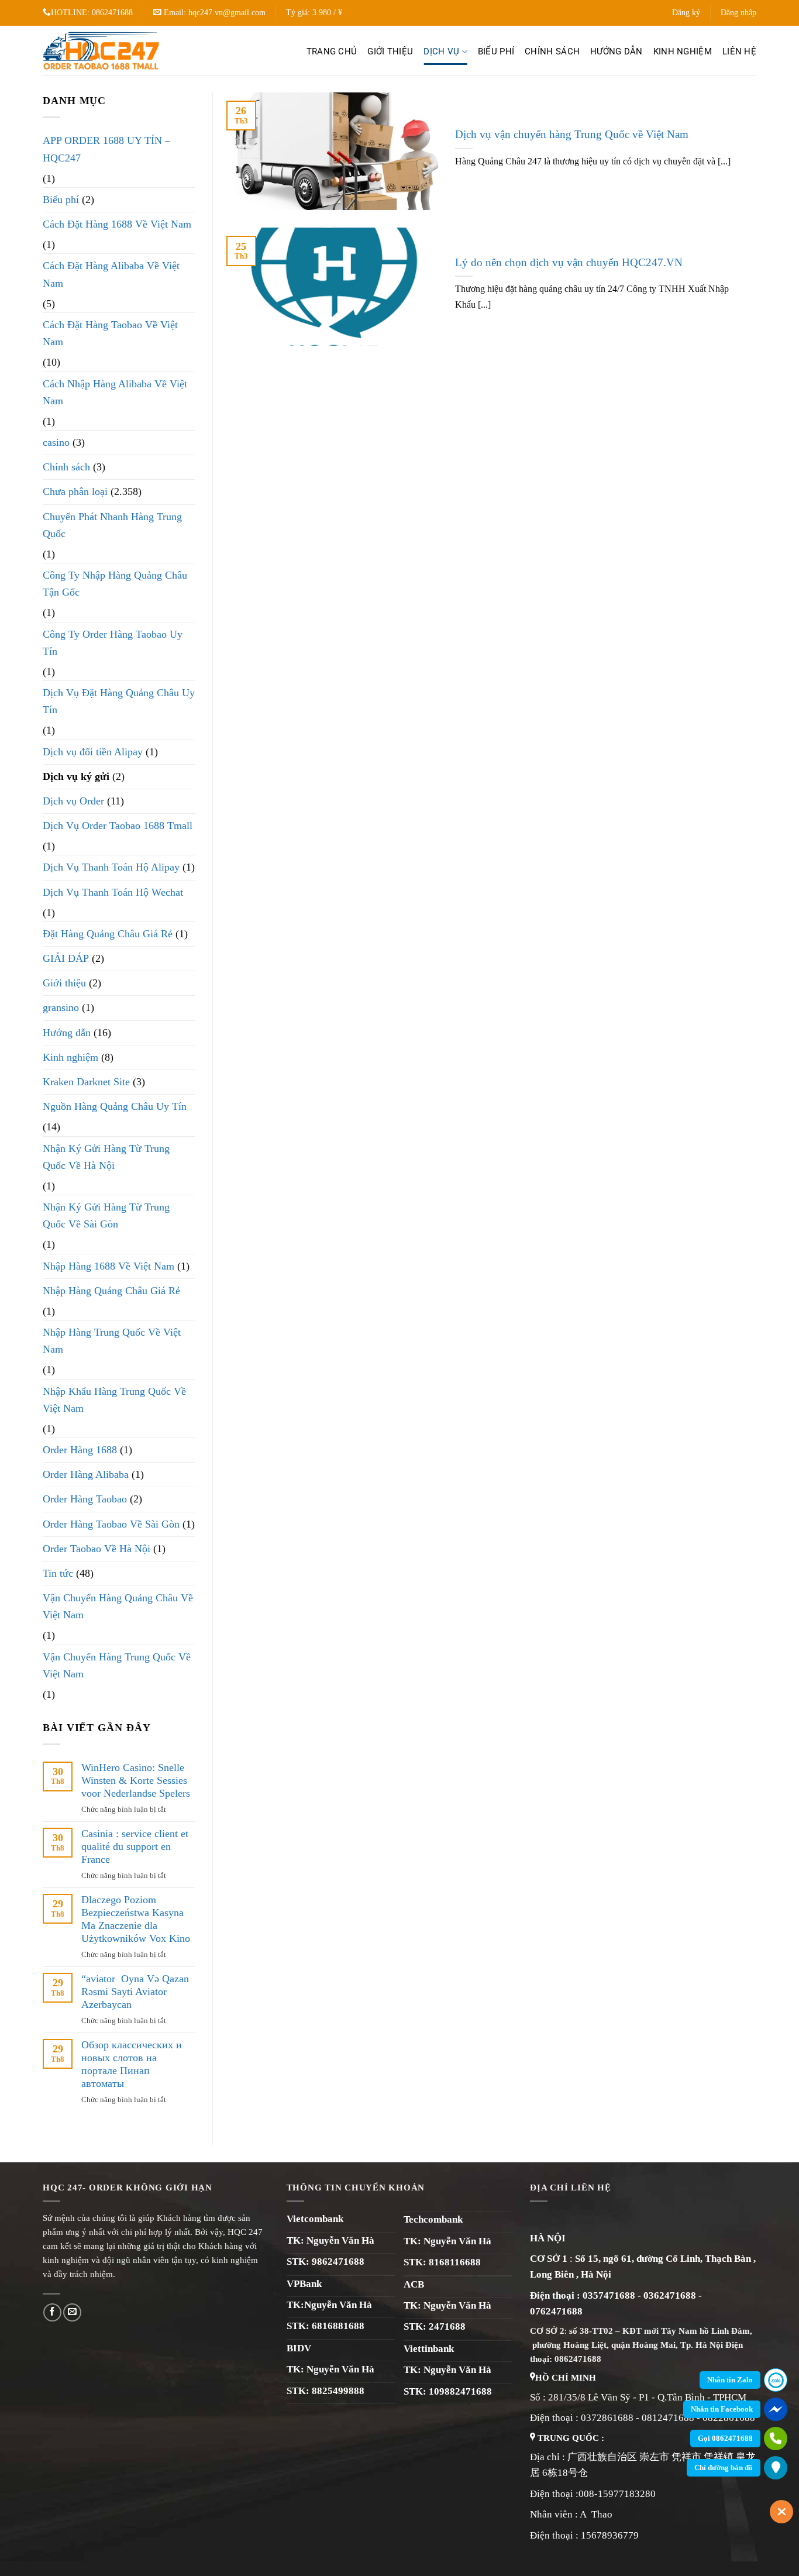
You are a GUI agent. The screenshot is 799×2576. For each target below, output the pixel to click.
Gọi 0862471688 (725, 2438)
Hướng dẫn (617, 51)
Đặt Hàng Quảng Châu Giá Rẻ (108, 934)
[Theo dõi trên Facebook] (52, 2312)
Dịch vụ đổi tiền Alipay (93, 752)
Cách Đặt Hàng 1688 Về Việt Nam (117, 224)
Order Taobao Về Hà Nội (97, 1549)
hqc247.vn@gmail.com (227, 13)
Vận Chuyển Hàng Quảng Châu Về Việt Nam (118, 1606)
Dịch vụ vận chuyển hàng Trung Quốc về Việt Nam (572, 134)
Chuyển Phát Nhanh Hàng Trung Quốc (112, 525)
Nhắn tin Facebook (722, 2409)
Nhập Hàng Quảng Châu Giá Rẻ (111, 1291)
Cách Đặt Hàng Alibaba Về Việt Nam (111, 274)
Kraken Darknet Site (86, 1082)
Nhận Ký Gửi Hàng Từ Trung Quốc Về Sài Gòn (106, 1215)
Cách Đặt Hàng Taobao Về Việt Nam (110, 333)
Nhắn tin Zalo (730, 2380)
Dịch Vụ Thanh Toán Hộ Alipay (111, 867)
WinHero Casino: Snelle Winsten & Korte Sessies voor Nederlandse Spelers (136, 1780)
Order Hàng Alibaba (86, 1474)
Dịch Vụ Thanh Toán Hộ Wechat (113, 892)
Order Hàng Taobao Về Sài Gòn (111, 1524)
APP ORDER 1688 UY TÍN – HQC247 (106, 149)
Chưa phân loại (75, 491)
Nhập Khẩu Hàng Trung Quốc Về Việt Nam (114, 1400)
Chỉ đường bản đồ (724, 2467)
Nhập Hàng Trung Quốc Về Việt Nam (112, 1341)
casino (56, 442)
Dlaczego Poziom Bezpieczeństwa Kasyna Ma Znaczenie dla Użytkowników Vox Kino (136, 1919)
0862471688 (112, 13)
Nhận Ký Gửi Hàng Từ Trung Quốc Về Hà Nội (106, 1157)
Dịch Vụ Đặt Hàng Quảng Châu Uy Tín (119, 701)
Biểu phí (496, 51)
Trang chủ (332, 51)
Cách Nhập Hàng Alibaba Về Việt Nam (115, 392)
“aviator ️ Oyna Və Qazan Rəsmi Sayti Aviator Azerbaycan (135, 1992)
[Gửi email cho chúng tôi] (72, 2312)
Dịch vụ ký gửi (76, 776)
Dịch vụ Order (73, 801)
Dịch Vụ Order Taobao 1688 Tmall (118, 826)
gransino (61, 1007)
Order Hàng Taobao (85, 1499)
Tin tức (58, 1573)
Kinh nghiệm (683, 51)
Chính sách (552, 51)
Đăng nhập (738, 13)
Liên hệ (739, 51)
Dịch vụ (441, 51)
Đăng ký (686, 13)
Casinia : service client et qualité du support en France (135, 1846)
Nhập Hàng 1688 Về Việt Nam (109, 1266)
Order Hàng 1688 (80, 1450)
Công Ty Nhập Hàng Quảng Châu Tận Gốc (115, 584)
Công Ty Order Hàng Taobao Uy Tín (113, 643)
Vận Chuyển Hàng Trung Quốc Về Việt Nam (117, 1665)
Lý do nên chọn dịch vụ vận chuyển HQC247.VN (569, 262)
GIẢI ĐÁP (66, 958)
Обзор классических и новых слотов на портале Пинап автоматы (132, 2064)
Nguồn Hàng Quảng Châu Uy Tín (115, 1106)
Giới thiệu (390, 51)
